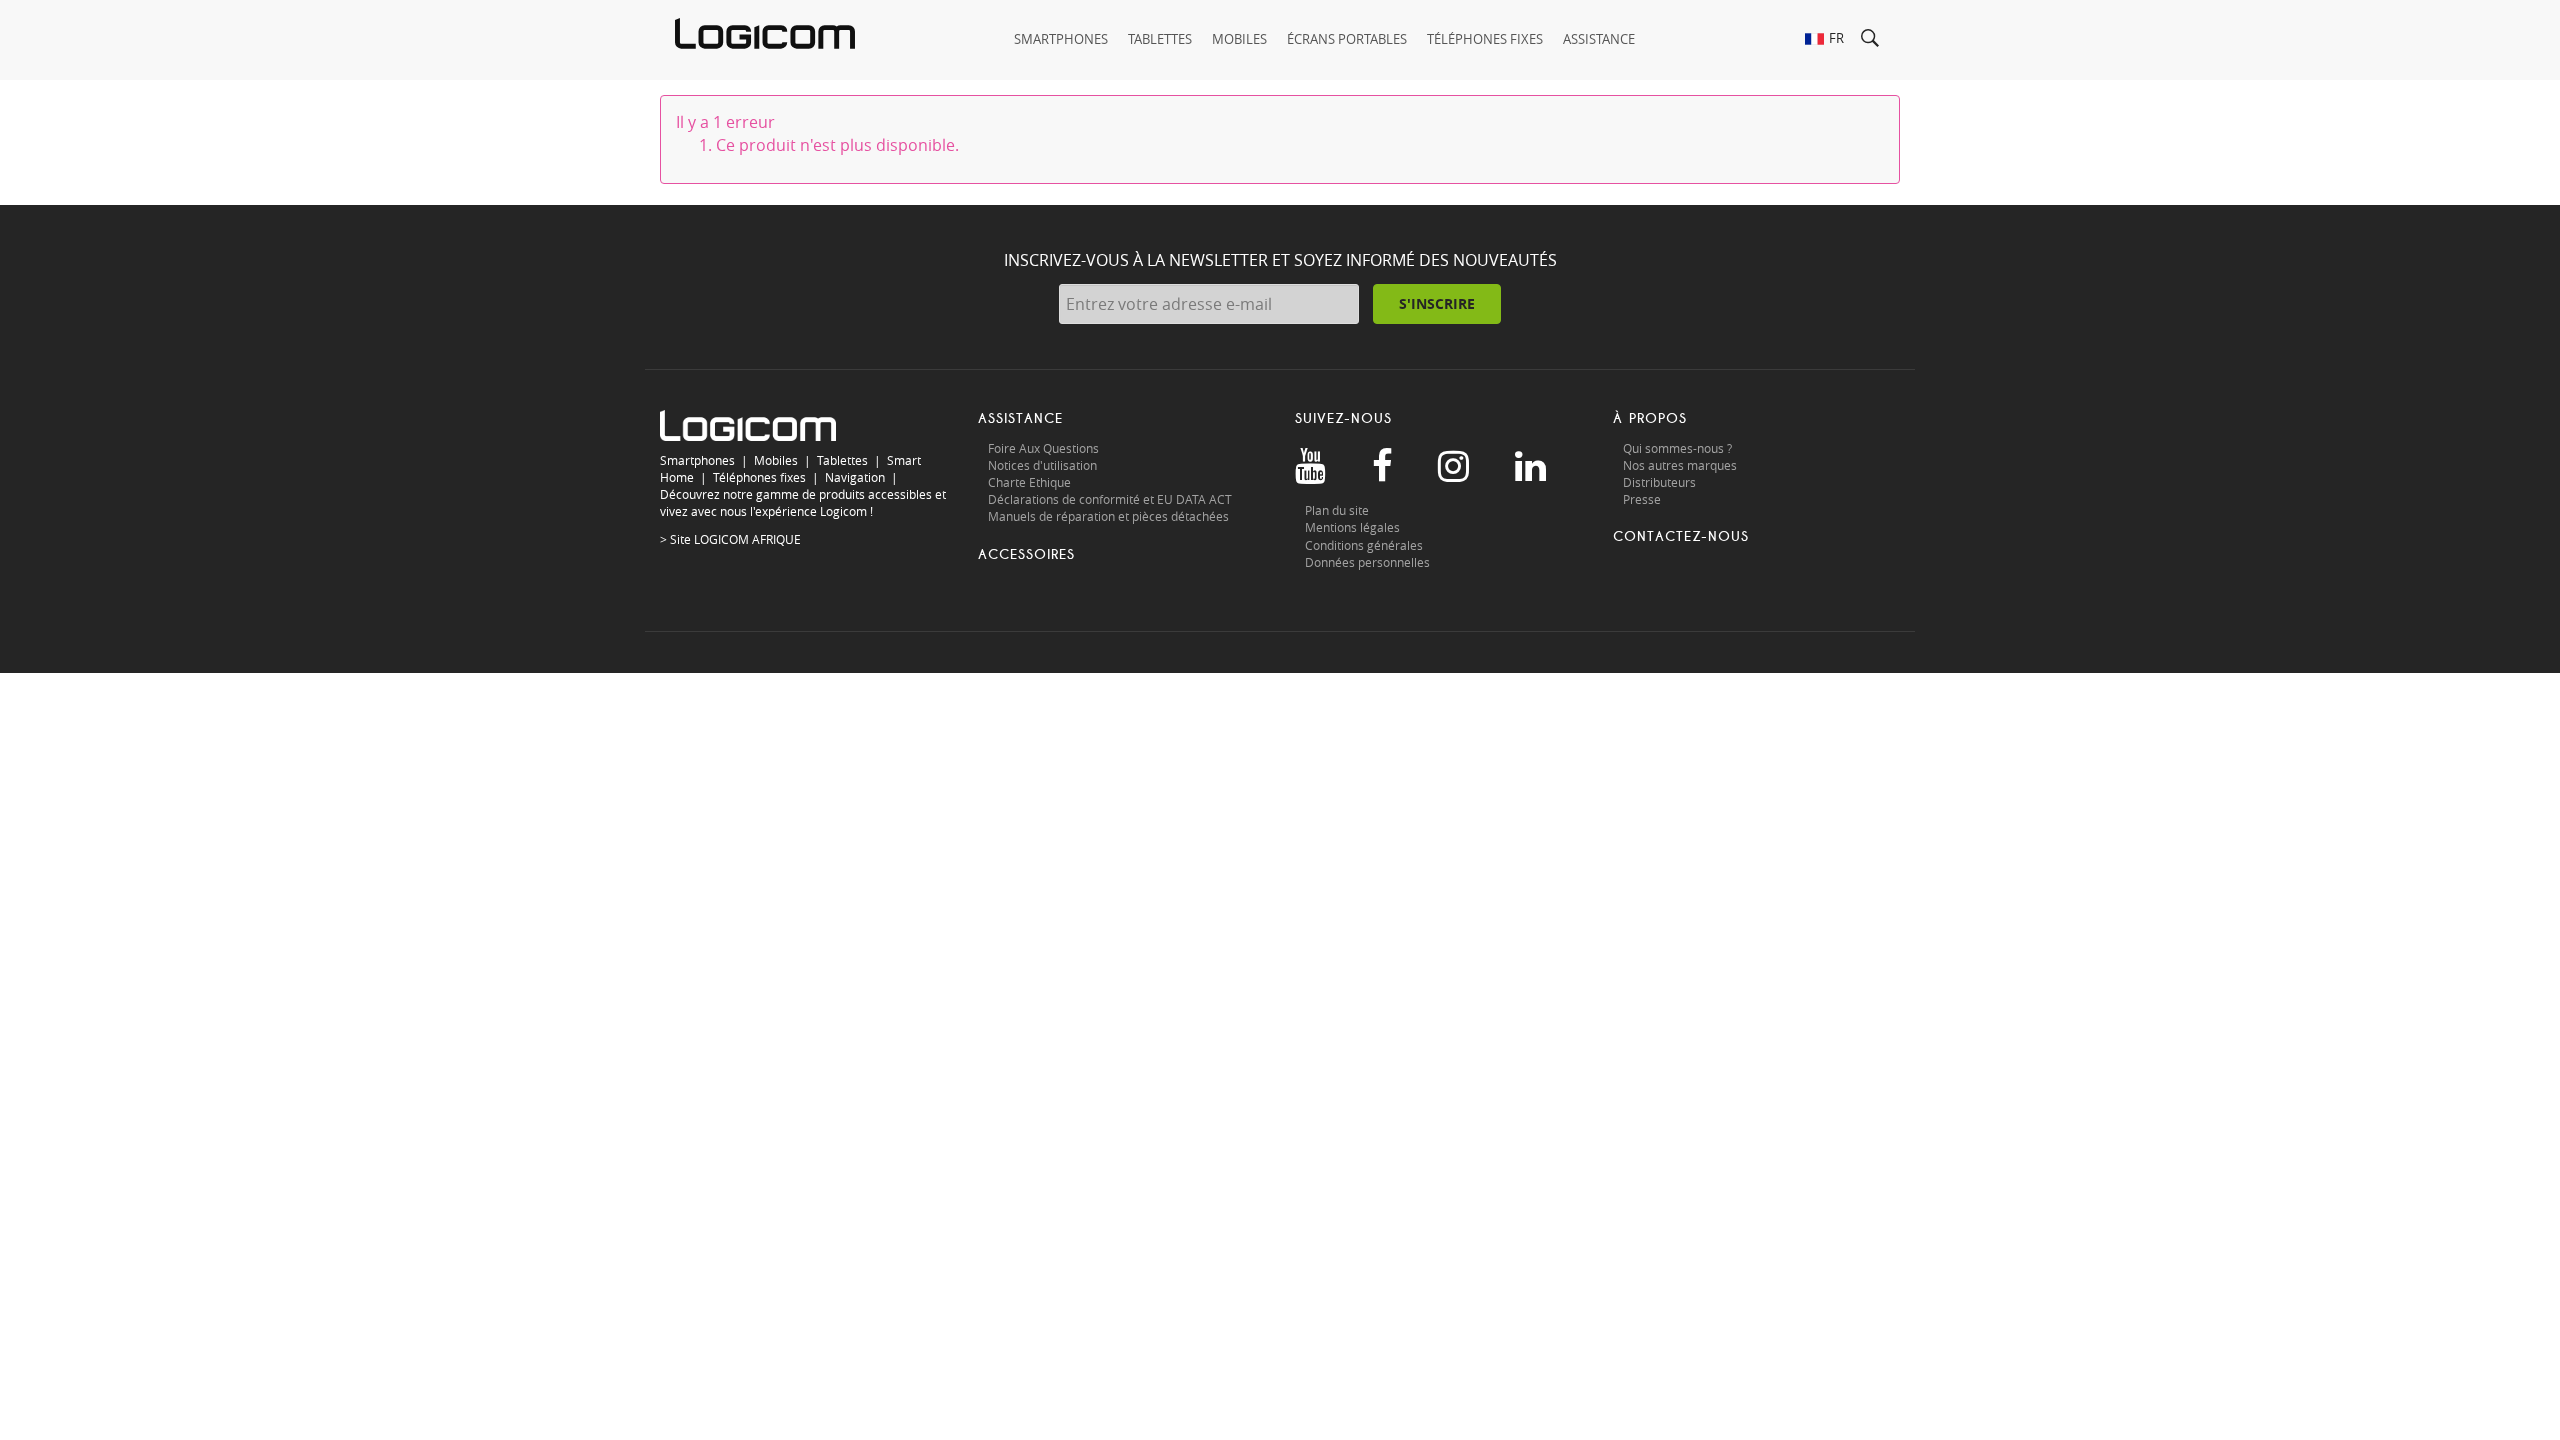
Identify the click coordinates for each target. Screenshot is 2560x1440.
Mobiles (776, 460)
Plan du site (1337, 510)
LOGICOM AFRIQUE (747, 539)
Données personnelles (1367, 562)
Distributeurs (1659, 482)
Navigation (855, 477)
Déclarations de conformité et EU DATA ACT (1110, 499)
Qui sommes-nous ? (1677, 448)
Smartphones (697, 460)
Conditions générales (1364, 545)
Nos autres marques (1680, 465)
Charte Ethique (1031, 482)
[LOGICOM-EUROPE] (765, 33)
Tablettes (842, 460)
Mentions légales (1352, 527)
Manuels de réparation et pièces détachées (1108, 516)
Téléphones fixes (759, 477)
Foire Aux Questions (1043, 448)
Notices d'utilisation (1042, 465)
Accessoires (1026, 554)
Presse (1642, 499)
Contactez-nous (1681, 536)
